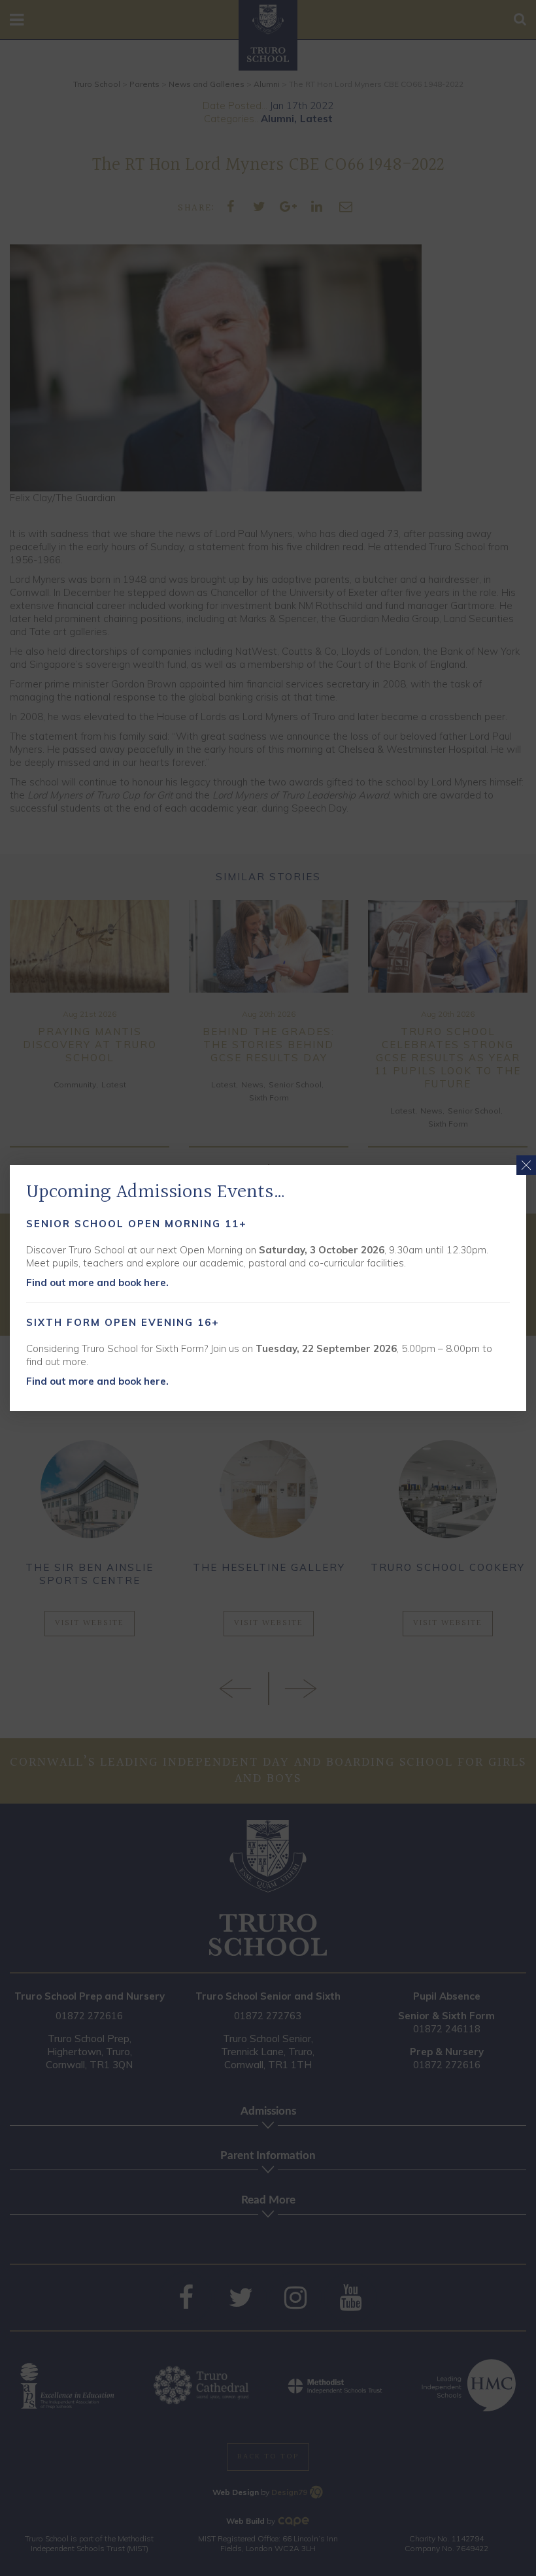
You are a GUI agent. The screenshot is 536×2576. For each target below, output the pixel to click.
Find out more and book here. (97, 1282)
